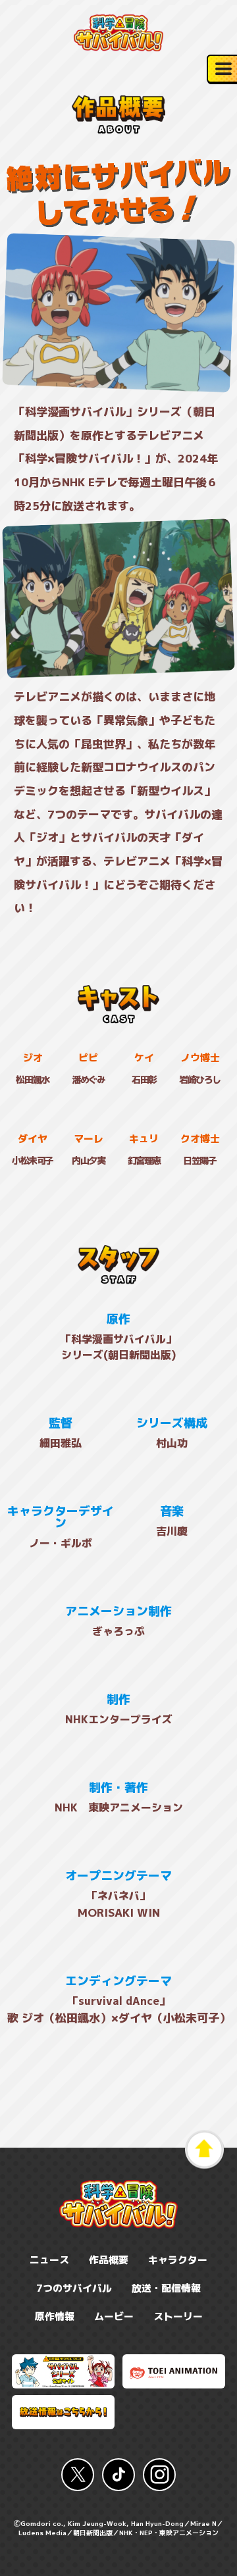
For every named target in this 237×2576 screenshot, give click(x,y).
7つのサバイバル (74, 2288)
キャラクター (178, 2260)
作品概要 (109, 2260)
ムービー (114, 2316)
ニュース (49, 2260)
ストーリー (178, 2316)
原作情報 (55, 2316)
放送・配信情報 (166, 2288)
